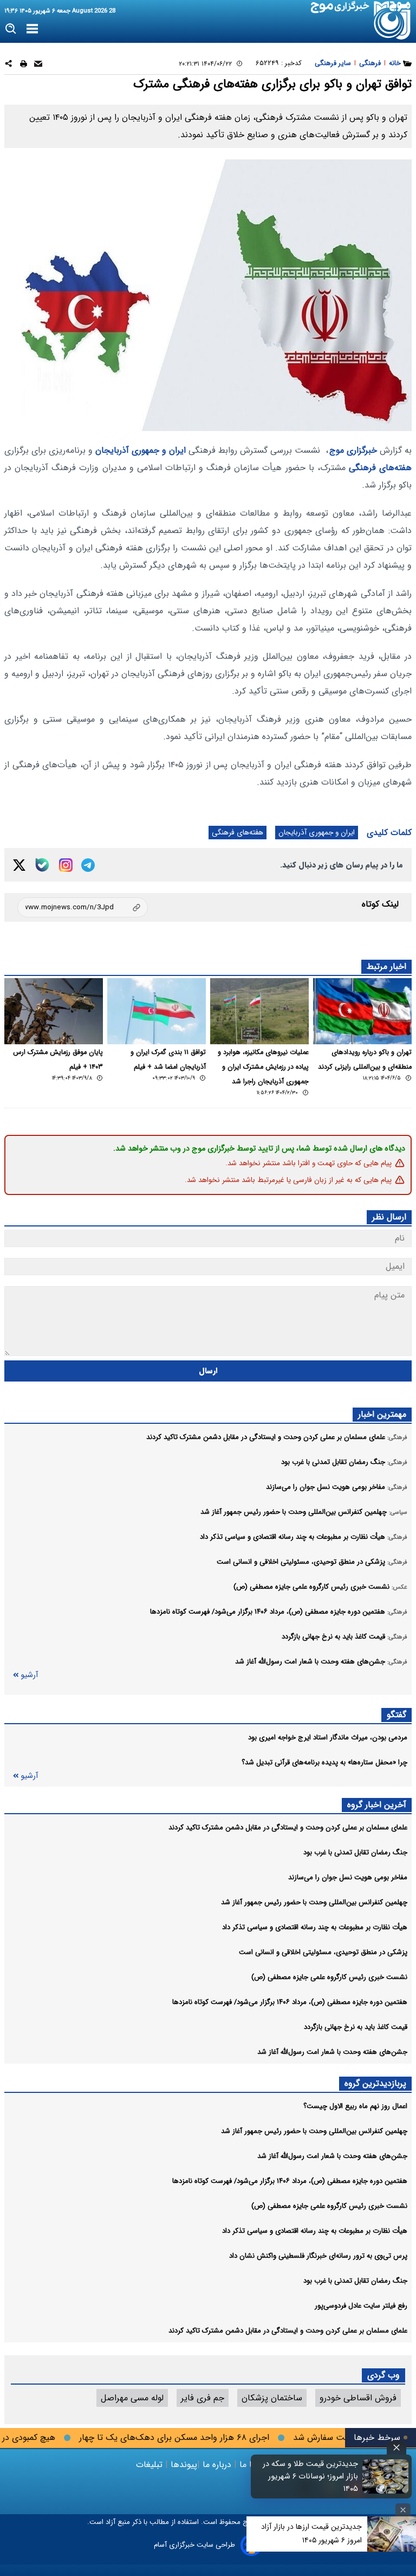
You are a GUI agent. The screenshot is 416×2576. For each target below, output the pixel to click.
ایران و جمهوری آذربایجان (141, 450)
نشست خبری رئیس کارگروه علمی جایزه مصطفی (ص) (329, 1977)
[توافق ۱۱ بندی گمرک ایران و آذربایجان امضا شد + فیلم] (157, 1011)
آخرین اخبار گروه (377, 1805)
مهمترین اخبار (382, 1414)
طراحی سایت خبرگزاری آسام (194, 2545)
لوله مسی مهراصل (132, 2398)
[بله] (42, 865)
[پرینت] (24, 65)
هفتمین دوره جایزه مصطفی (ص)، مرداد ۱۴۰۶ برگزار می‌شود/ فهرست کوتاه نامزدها (290, 2002)
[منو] (32, 29)
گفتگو (396, 1715)
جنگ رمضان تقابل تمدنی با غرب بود (355, 1852)
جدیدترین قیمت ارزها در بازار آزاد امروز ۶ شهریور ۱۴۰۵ (311, 2533)
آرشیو (29, 1675)
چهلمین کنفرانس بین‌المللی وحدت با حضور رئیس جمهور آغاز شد (314, 1902)
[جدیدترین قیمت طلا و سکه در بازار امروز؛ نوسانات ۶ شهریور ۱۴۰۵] (386, 2476)
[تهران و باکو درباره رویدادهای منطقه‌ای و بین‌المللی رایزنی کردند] (362, 1011)
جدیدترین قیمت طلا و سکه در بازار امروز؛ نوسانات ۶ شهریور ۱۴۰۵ (310, 2477)
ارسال (208, 1371)
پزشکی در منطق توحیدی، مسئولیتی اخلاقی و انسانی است (323, 1952)
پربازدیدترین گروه (375, 2083)
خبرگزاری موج (353, 450)
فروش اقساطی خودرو (358, 2398)
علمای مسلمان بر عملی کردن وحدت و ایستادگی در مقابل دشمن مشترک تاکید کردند (288, 1827)
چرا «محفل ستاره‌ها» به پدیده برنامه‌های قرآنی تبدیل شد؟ (324, 1762)
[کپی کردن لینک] (83, 907)
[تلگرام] (88, 865)
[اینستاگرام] (66, 865)
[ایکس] (19, 865)
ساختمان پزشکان (272, 2398)
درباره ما (217, 2465)
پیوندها (183, 2465)
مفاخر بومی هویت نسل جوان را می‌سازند (348, 1877)
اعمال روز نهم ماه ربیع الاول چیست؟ (355, 2106)
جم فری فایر (203, 2398)
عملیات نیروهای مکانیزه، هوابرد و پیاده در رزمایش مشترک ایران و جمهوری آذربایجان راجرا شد (263, 1067)
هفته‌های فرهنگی (380, 468)
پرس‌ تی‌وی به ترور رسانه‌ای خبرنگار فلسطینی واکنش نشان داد (318, 2256)
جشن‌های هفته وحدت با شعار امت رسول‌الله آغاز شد (332, 2052)
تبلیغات (151, 2465)
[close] (396, 2448)
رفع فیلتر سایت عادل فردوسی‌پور (361, 2306)
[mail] (38, 65)
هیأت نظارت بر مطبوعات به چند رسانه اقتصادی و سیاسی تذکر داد (315, 1927)
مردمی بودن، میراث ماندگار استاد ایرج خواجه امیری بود (328, 1737)
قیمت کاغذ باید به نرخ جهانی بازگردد (356, 2027)
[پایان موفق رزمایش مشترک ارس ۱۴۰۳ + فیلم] (54, 1011)
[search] (11, 29)
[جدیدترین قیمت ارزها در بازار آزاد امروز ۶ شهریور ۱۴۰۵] (392, 2534)
